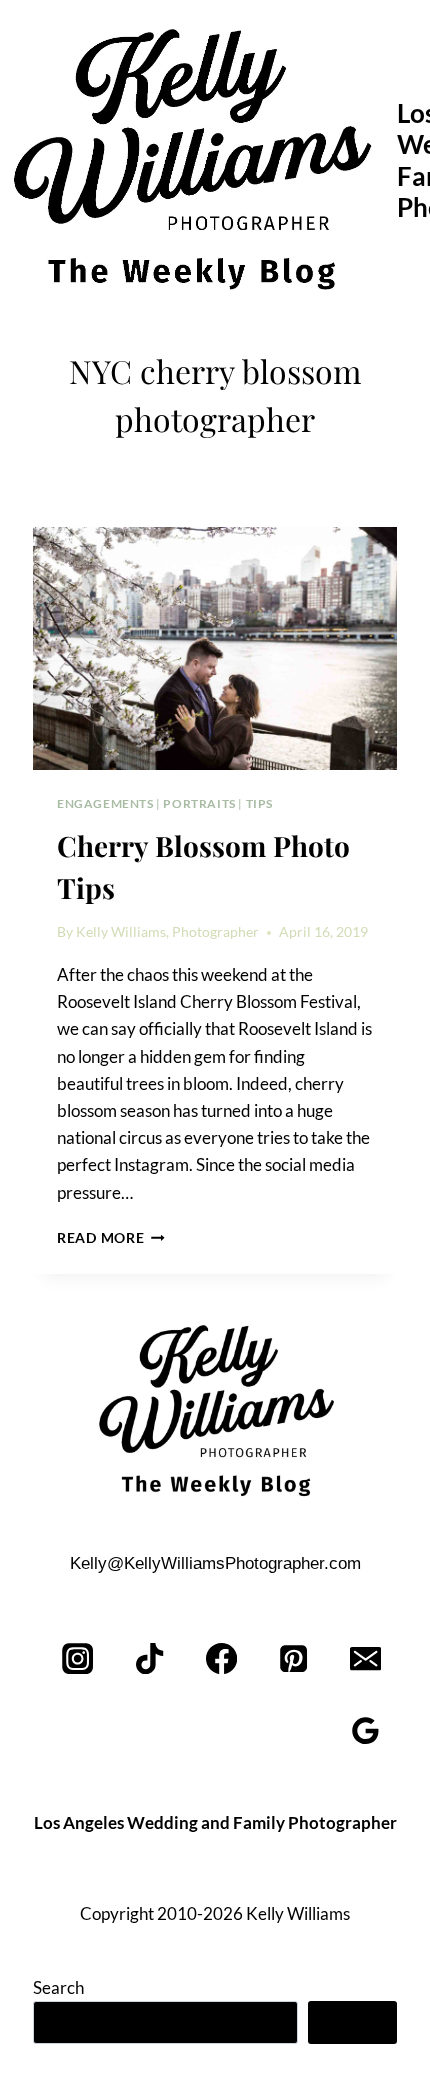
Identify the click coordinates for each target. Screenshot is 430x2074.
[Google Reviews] (365, 1730)
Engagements (105, 803)
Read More (111, 1238)
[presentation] (215, 648)
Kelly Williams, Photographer (167, 932)
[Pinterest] (293, 1658)
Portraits (199, 803)
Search (58, 1987)
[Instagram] (78, 1658)
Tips (259, 803)
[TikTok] (150, 1658)
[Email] (365, 1658)
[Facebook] (222, 1658)
